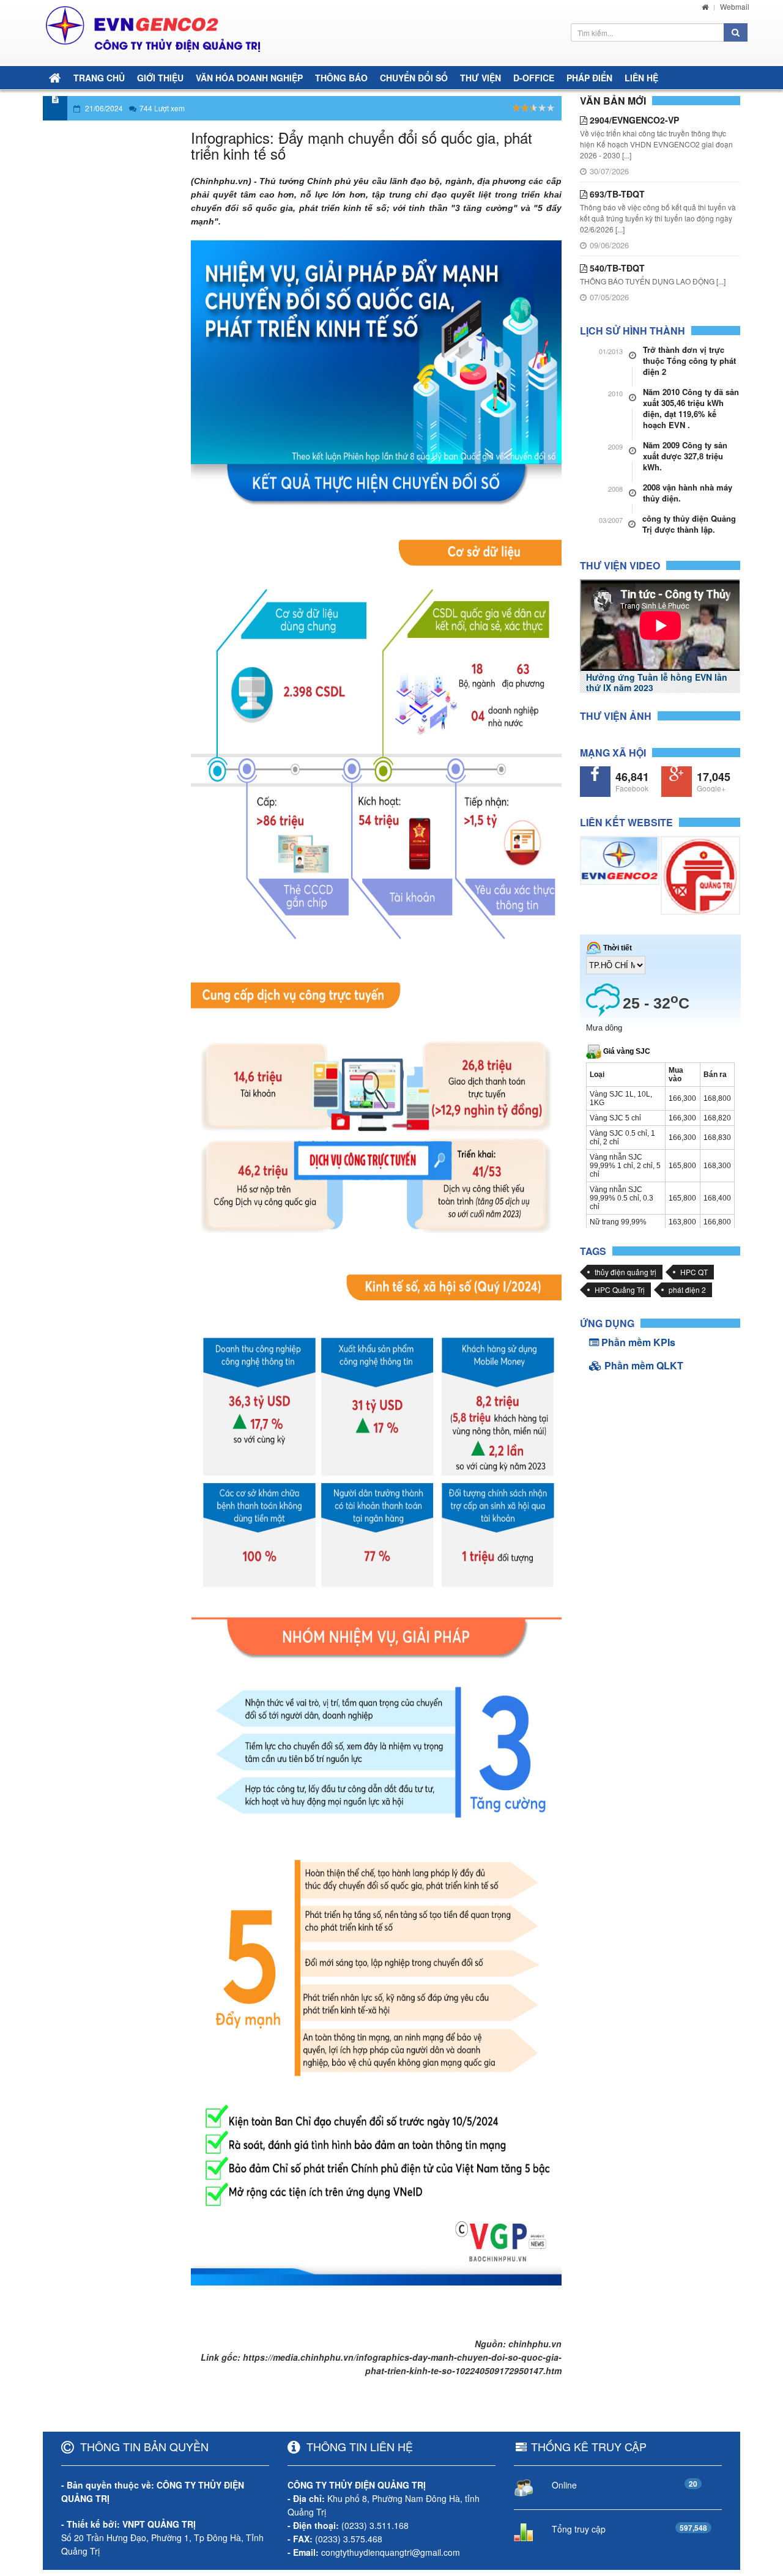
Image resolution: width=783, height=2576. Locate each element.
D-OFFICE (534, 78)
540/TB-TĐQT (616, 268)
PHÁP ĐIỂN (589, 78)
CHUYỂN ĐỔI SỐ (414, 78)
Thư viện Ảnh (616, 716)
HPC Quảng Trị (620, 1290)
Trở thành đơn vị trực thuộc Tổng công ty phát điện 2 (689, 361)
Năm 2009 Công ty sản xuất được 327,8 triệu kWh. (685, 456)
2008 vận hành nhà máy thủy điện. (688, 493)
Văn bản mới (613, 101)
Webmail (735, 6)
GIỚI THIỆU (160, 78)
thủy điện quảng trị (625, 1272)
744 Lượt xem (162, 108)
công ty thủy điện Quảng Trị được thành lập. (689, 524)
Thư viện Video (620, 565)
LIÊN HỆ (641, 78)
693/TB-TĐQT (616, 194)
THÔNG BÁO (341, 78)
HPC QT (694, 1272)
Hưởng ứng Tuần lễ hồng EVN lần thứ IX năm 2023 (657, 682)
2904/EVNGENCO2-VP (633, 120)
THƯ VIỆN (481, 78)
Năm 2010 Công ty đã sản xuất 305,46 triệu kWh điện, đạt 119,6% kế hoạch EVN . (691, 409)
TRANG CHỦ (99, 78)
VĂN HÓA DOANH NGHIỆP (249, 78)
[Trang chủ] (705, 6)
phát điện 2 (687, 1290)
